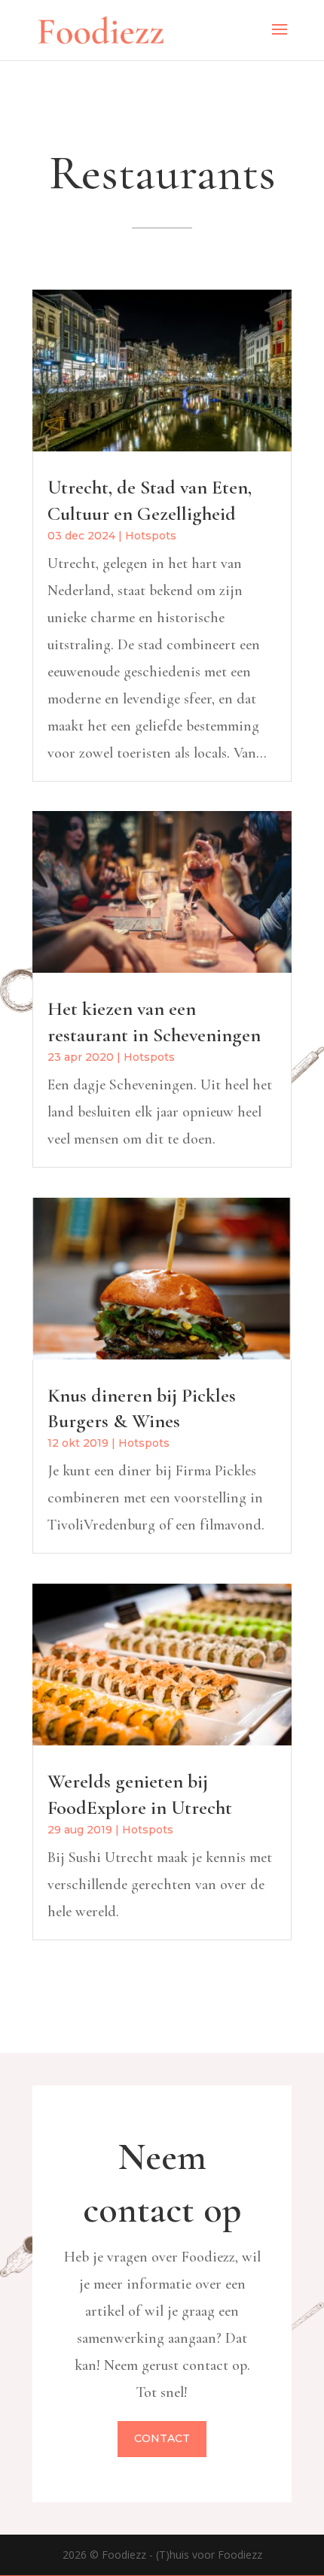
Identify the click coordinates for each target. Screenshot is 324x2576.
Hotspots (151, 536)
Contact (162, 2438)
